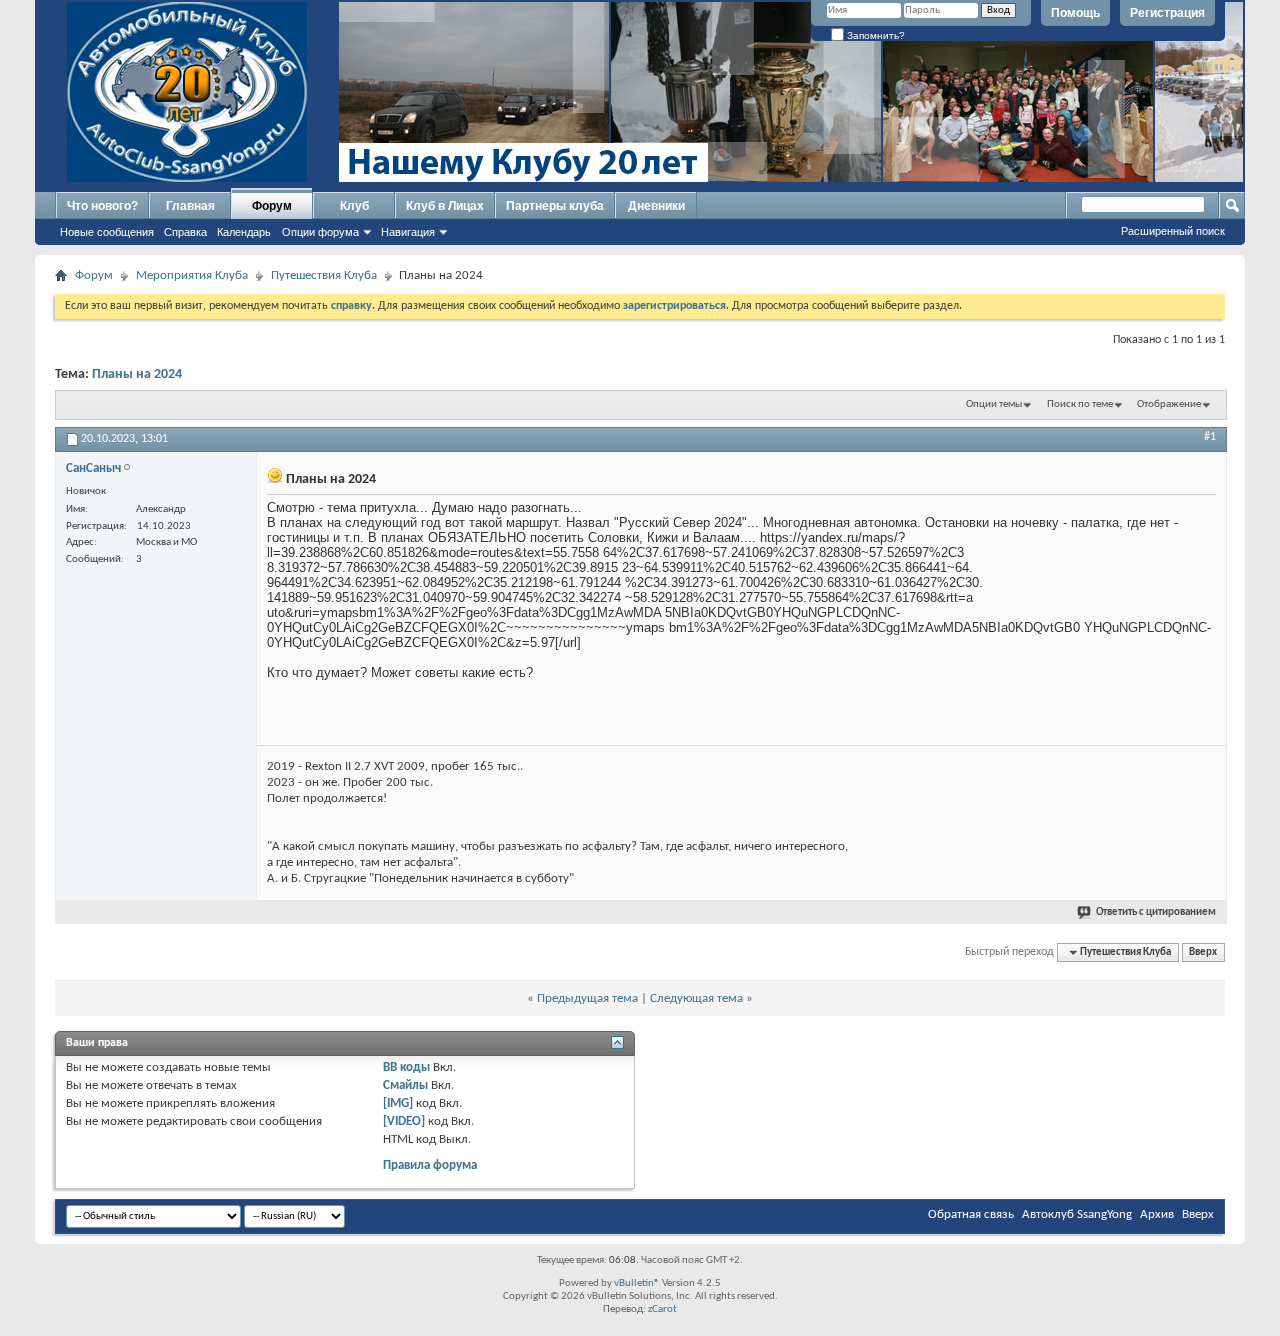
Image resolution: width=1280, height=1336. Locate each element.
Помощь (1075, 13)
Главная (190, 206)
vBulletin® (637, 1283)
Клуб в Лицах (445, 206)
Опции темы (994, 404)
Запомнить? (874, 35)
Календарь (244, 232)
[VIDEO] (404, 1121)
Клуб (354, 206)
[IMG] (398, 1103)
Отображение (1169, 404)
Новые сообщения (107, 232)
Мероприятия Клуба (192, 275)
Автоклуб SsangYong (1077, 1214)
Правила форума (430, 1165)
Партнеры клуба (555, 206)
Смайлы (405, 1085)
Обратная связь (971, 1214)
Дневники (656, 206)
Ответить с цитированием (1156, 912)
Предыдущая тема (587, 998)
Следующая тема (696, 998)
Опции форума (320, 232)
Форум (272, 206)
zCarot (662, 1309)
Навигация (408, 232)
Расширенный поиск (1173, 231)
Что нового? (102, 206)
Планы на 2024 (137, 374)
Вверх (1203, 952)
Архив (1157, 1214)
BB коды (406, 1067)
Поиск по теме (1080, 404)
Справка (185, 232)
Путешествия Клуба (324, 275)
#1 (1210, 437)
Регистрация (1167, 13)
